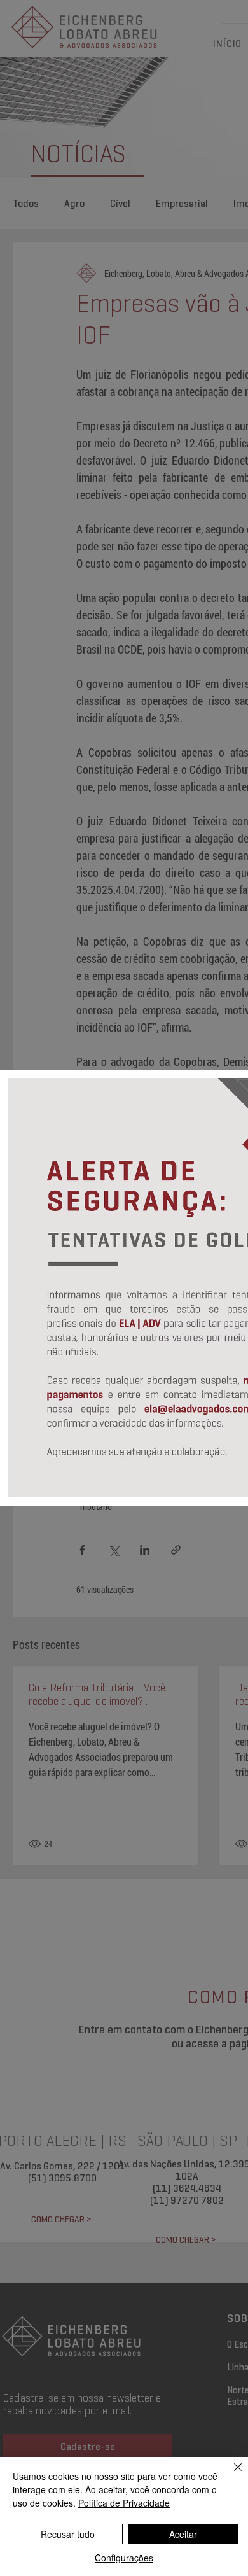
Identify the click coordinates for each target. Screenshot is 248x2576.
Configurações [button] (124, 2558)
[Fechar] (230, 2475)
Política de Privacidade (124, 2503)
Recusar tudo (68, 2534)
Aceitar (183, 2534)
